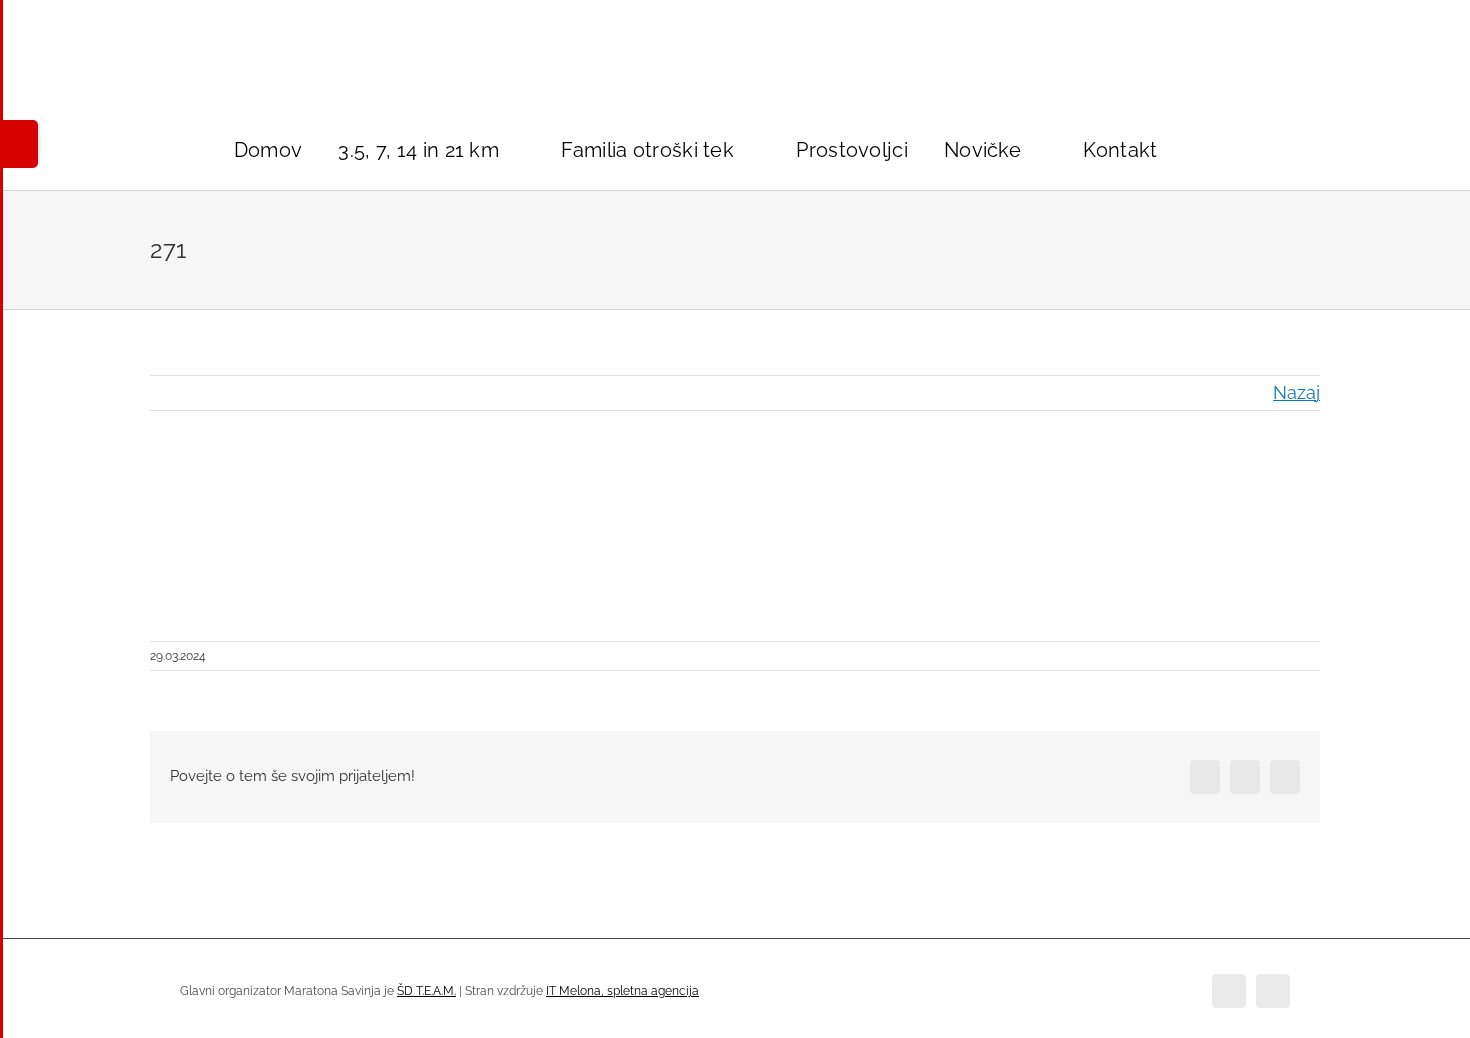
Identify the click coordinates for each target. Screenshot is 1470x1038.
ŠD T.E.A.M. (426, 991)
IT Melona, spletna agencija (622, 991)
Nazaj (1296, 392)
